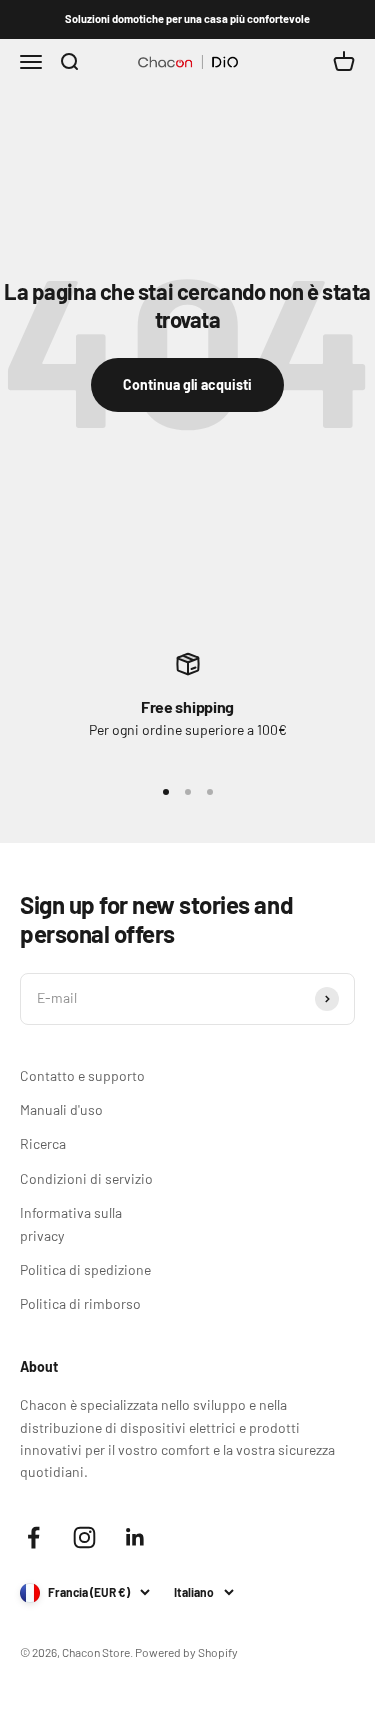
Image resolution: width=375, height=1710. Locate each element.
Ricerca (43, 1143)
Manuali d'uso (61, 1109)
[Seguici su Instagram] (84, 1537)
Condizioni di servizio (86, 1178)
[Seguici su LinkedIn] (135, 1537)
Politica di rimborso (80, 1303)
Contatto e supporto (82, 1075)
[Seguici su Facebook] (33, 1537)
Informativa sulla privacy (71, 1223)
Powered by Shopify (186, 1652)
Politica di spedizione (85, 1269)
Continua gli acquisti (187, 384)
